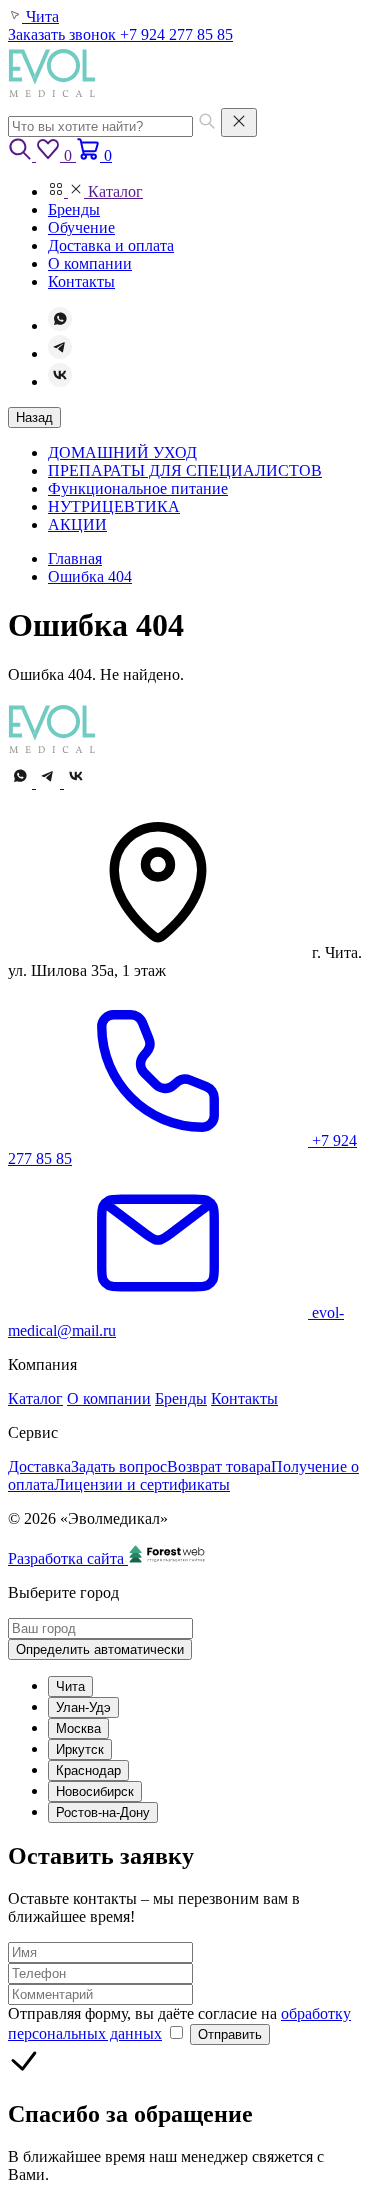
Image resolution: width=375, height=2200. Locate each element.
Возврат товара (219, 1466)
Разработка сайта (68, 1558)
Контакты (244, 1398)
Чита (70, 1686)
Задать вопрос (119, 1466)
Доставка (39, 1466)
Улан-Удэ (83, 1707)
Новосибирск (95, 1791)
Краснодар (88, 1770)
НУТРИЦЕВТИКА (114, 506)
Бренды (181, 1398)
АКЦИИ (77, 524)
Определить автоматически (100, 1649)
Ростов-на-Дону (103, 1812)
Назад (34, 417)
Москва (78, 1728)
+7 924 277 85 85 (176, 34)
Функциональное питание (138, 488)
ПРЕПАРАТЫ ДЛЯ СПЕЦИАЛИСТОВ (185, 470)
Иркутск (80, 1749)
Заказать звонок (64, 34)
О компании (109, 1398)
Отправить (230, 2034)
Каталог (35, 1398)
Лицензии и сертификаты (142, 1484)
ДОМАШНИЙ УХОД (122, 452)
